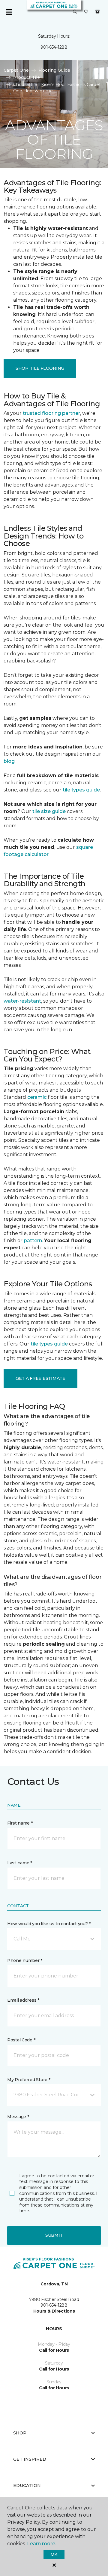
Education (27, 2486)
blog (9, 761)
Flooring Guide (54, 70)
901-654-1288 (54, 47)
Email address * (23, 2000)
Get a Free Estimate (40, 1378)
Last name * (20, 1863)
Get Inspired (30, 2459)
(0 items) (97, 12)
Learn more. (42, 2544)
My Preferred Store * (29, 2080)
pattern (33, 1241)
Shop (20, 2433)
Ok (54, 2554)
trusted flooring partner (51, 413)
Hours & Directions (54, 2311)
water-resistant (22, 1001)
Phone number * (25, 1960)
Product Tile (27, 77)
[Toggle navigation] (9, 12)
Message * (18, 2117)
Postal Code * (21, 2040)
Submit (54, 2235)
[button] (75, 12)
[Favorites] (86, 12)
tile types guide (81, 790)
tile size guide (49, 811)
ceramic (37, 1097)
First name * (20, 1823)
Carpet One (16, 70)
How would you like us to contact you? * (49, 1924)
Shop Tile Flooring (40, 368)
